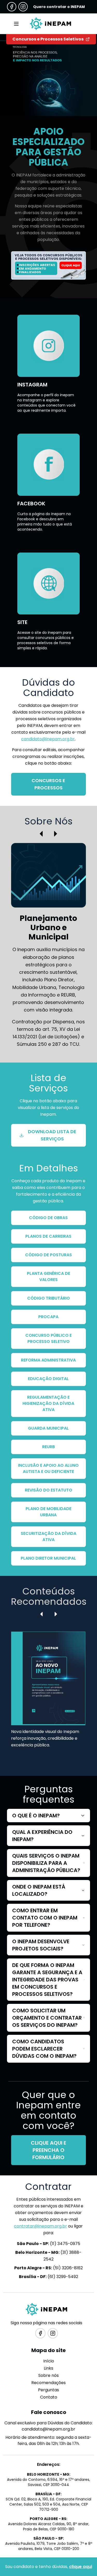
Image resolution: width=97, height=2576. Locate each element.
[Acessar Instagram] (23, 7)
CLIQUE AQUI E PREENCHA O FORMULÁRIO (48, 2150)
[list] (48, 1696)
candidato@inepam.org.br (48, 739)
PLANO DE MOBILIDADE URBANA (48, 1512)
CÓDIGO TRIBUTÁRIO (48, 1298)
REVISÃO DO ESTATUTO (48, 1490)
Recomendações (48, 2383)
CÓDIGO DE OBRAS (48, 1218)
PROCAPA (48, 1317)
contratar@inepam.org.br (40, 2226)
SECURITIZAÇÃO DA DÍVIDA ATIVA (48, 1537)
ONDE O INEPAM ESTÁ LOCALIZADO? (39, 1890)
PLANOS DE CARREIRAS (48, 1236)
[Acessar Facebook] (12, 7)
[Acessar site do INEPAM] (48, 265)
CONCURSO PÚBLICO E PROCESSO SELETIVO (48, 1338)
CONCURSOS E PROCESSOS (48, 784)
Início (49, 2361)
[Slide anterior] (41, 834)
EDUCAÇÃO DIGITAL (48, 1379)
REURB (48, 1447)
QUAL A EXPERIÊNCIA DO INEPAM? (42, 1836)
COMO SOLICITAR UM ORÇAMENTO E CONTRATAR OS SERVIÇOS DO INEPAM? (47, 2018)
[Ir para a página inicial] (51, 24)
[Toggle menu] (16, 24)
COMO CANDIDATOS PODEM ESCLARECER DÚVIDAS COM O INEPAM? (44, 2049)
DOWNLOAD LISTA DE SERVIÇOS (52, 1135)
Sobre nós (48, 2375)
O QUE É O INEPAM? (36, 1816)
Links (48, 2368)
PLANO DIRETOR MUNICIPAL (48, 1558)
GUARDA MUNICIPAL (48, 1428)
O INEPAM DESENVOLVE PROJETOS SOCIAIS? (41, 1945)
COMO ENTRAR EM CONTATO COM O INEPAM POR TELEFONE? (45, 1918)
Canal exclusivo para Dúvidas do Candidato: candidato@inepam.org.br (48, 2426)
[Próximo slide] (56, 834)
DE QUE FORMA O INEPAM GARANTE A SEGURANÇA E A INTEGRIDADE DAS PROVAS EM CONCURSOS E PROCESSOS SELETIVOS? (47, 1980)
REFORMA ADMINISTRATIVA (48, 1360)
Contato (49, 2397)
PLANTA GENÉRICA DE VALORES (48, 1277)
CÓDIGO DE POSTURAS (48, 1255)
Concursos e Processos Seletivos (48, 39)
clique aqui (81, 2567)
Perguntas (48, 2390)
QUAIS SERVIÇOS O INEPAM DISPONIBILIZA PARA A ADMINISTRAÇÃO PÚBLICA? (46, 1863)
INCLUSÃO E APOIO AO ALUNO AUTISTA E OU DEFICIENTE (48, 1468)
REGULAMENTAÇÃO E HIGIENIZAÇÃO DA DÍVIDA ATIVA (48, 1403)
